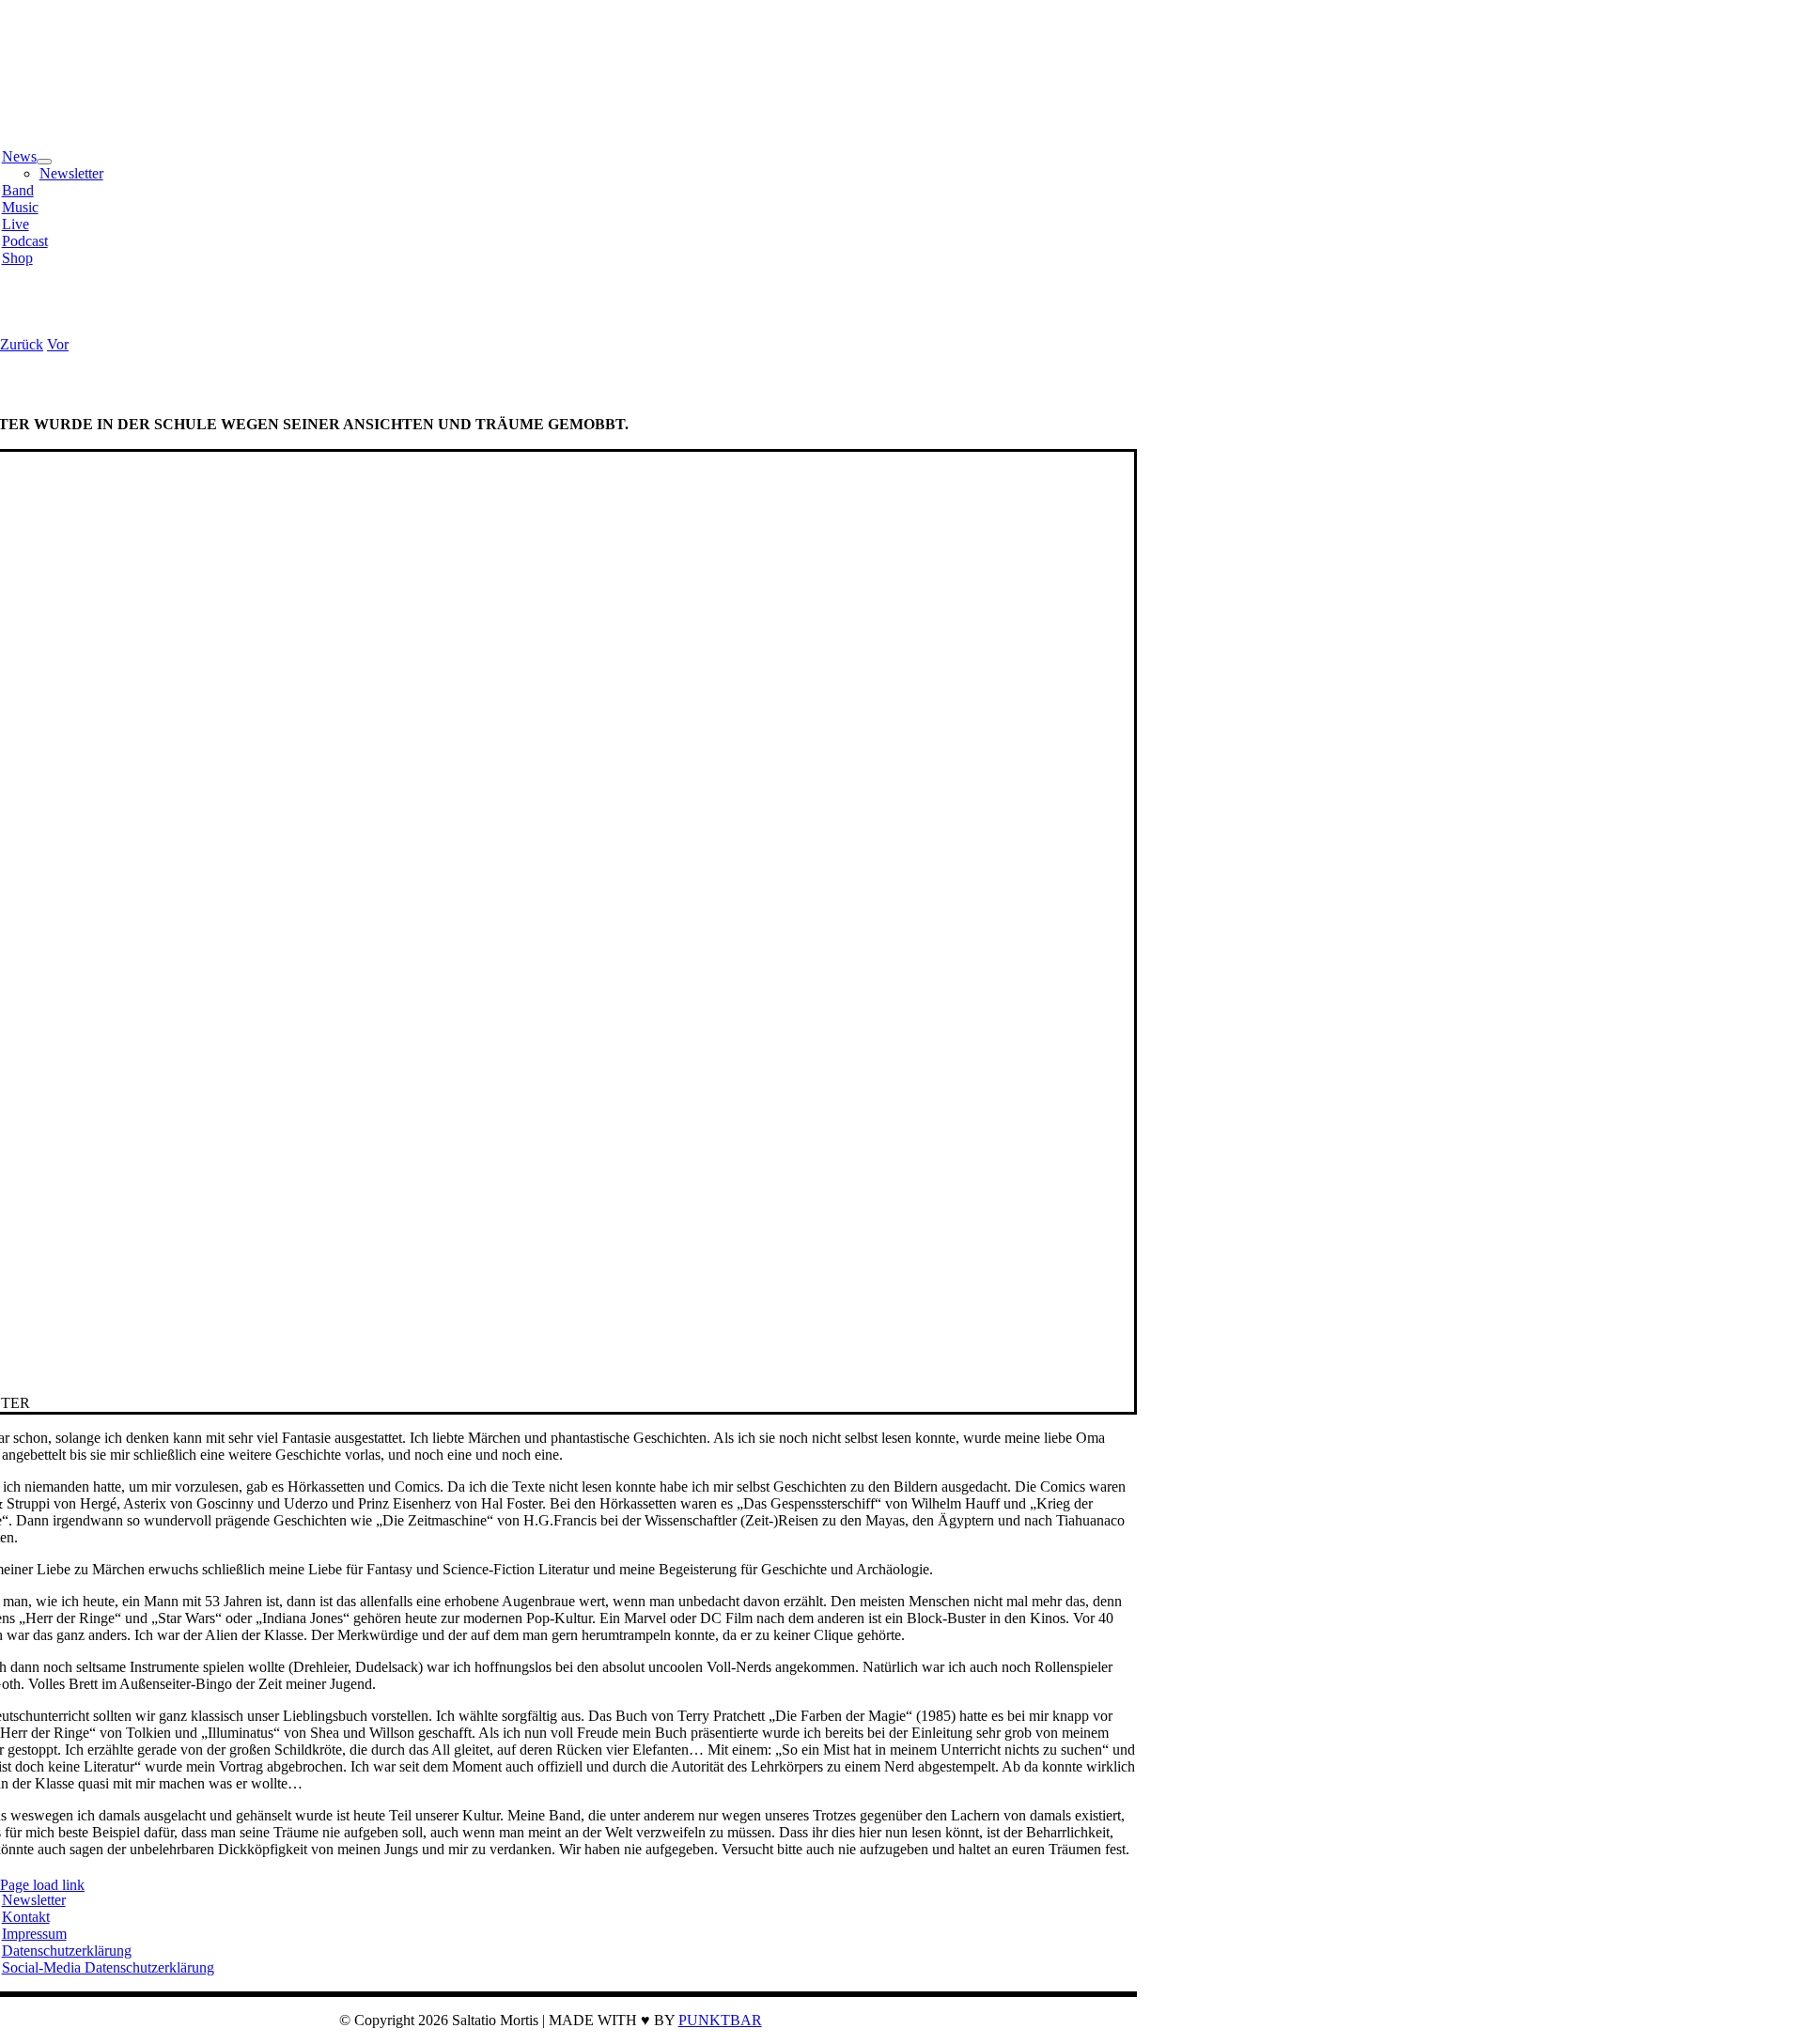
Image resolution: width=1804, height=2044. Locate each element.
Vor (58, 344)
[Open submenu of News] (44, 162)
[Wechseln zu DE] (20, 312)
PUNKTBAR (720, 2020)
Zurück (22, 344)
